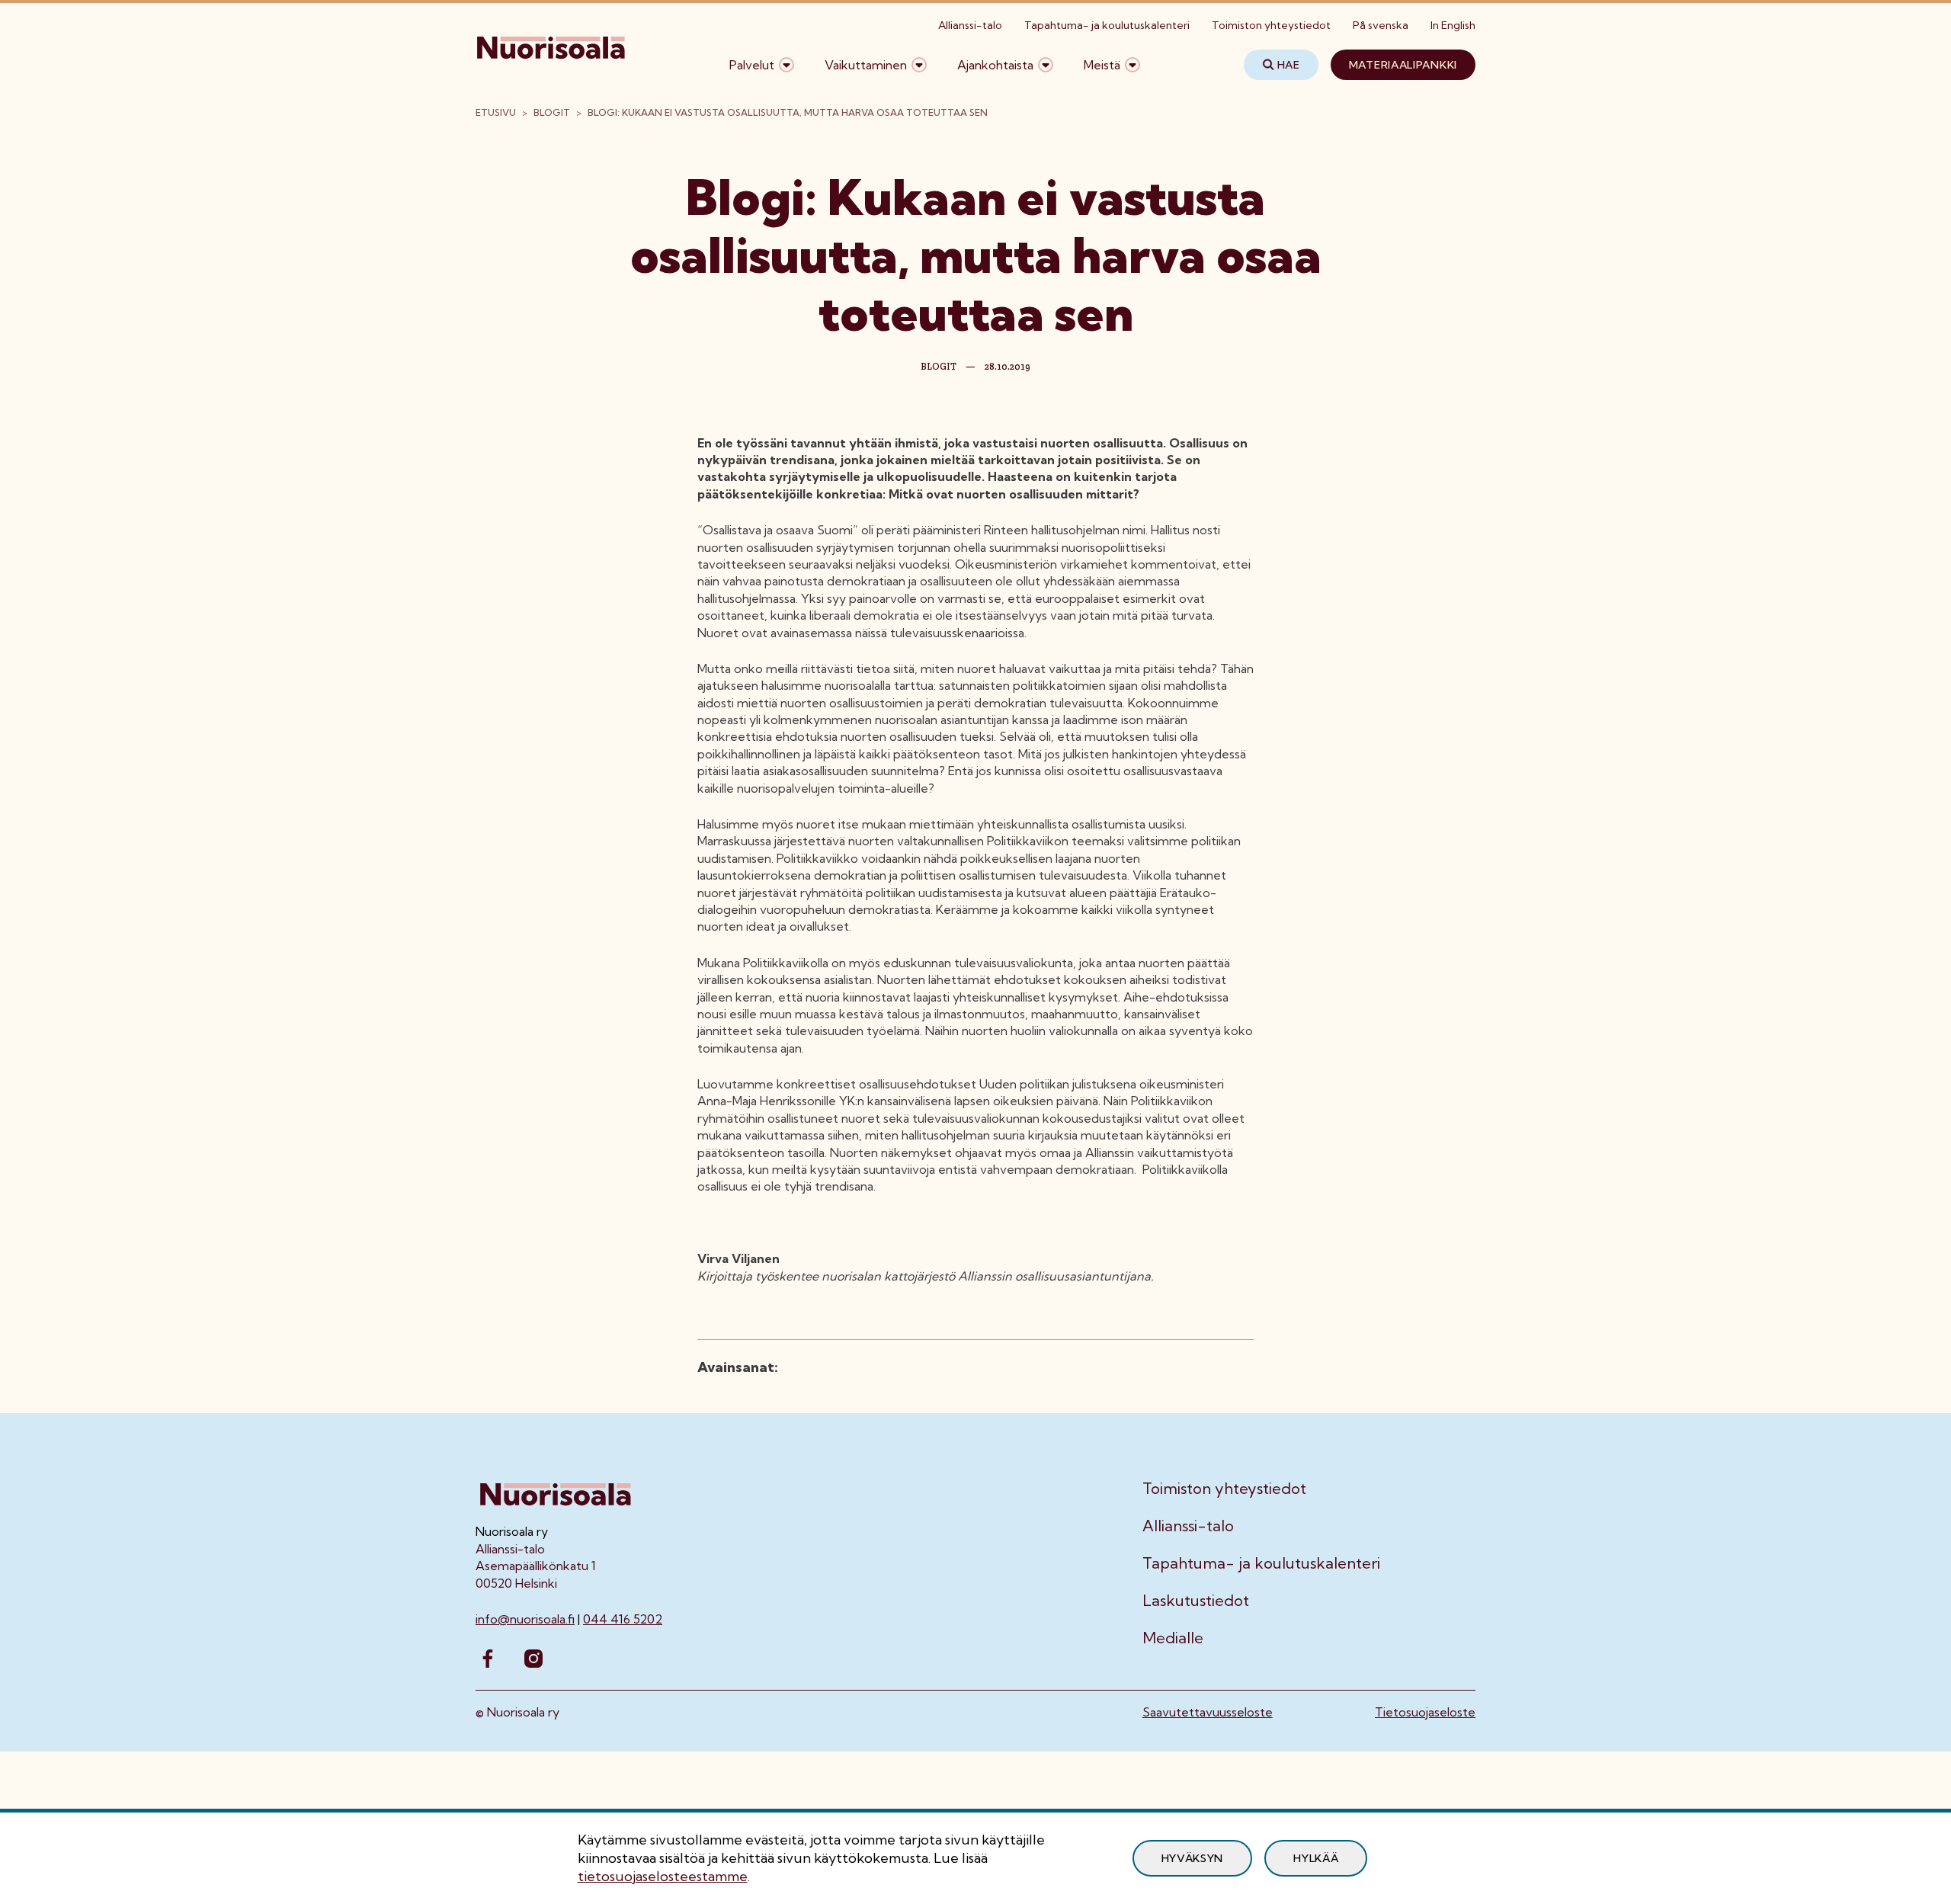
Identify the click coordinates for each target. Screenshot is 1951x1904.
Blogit (552, 112)
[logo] (552, 65)
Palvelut (752, 65)
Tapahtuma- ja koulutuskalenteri (1107, 25)
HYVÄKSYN (1193, 1858)
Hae (1289, 65)
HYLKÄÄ (1316, 1858)
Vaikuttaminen (866, 65)
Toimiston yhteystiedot (1271, 25)
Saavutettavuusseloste (1208, 1712)
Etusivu (496, 112)
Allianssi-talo (970, 25)
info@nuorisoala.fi (525, 1619)
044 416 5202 (623, 1619)
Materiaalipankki (1403, 65)
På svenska (1381, 25)
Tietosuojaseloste (1425, 1712)
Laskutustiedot (1196, 1601)
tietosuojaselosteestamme (663, 1876)
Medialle (1173, 1638)
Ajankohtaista (995, 65)
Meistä (1102, 65)
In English (1453, 25)
